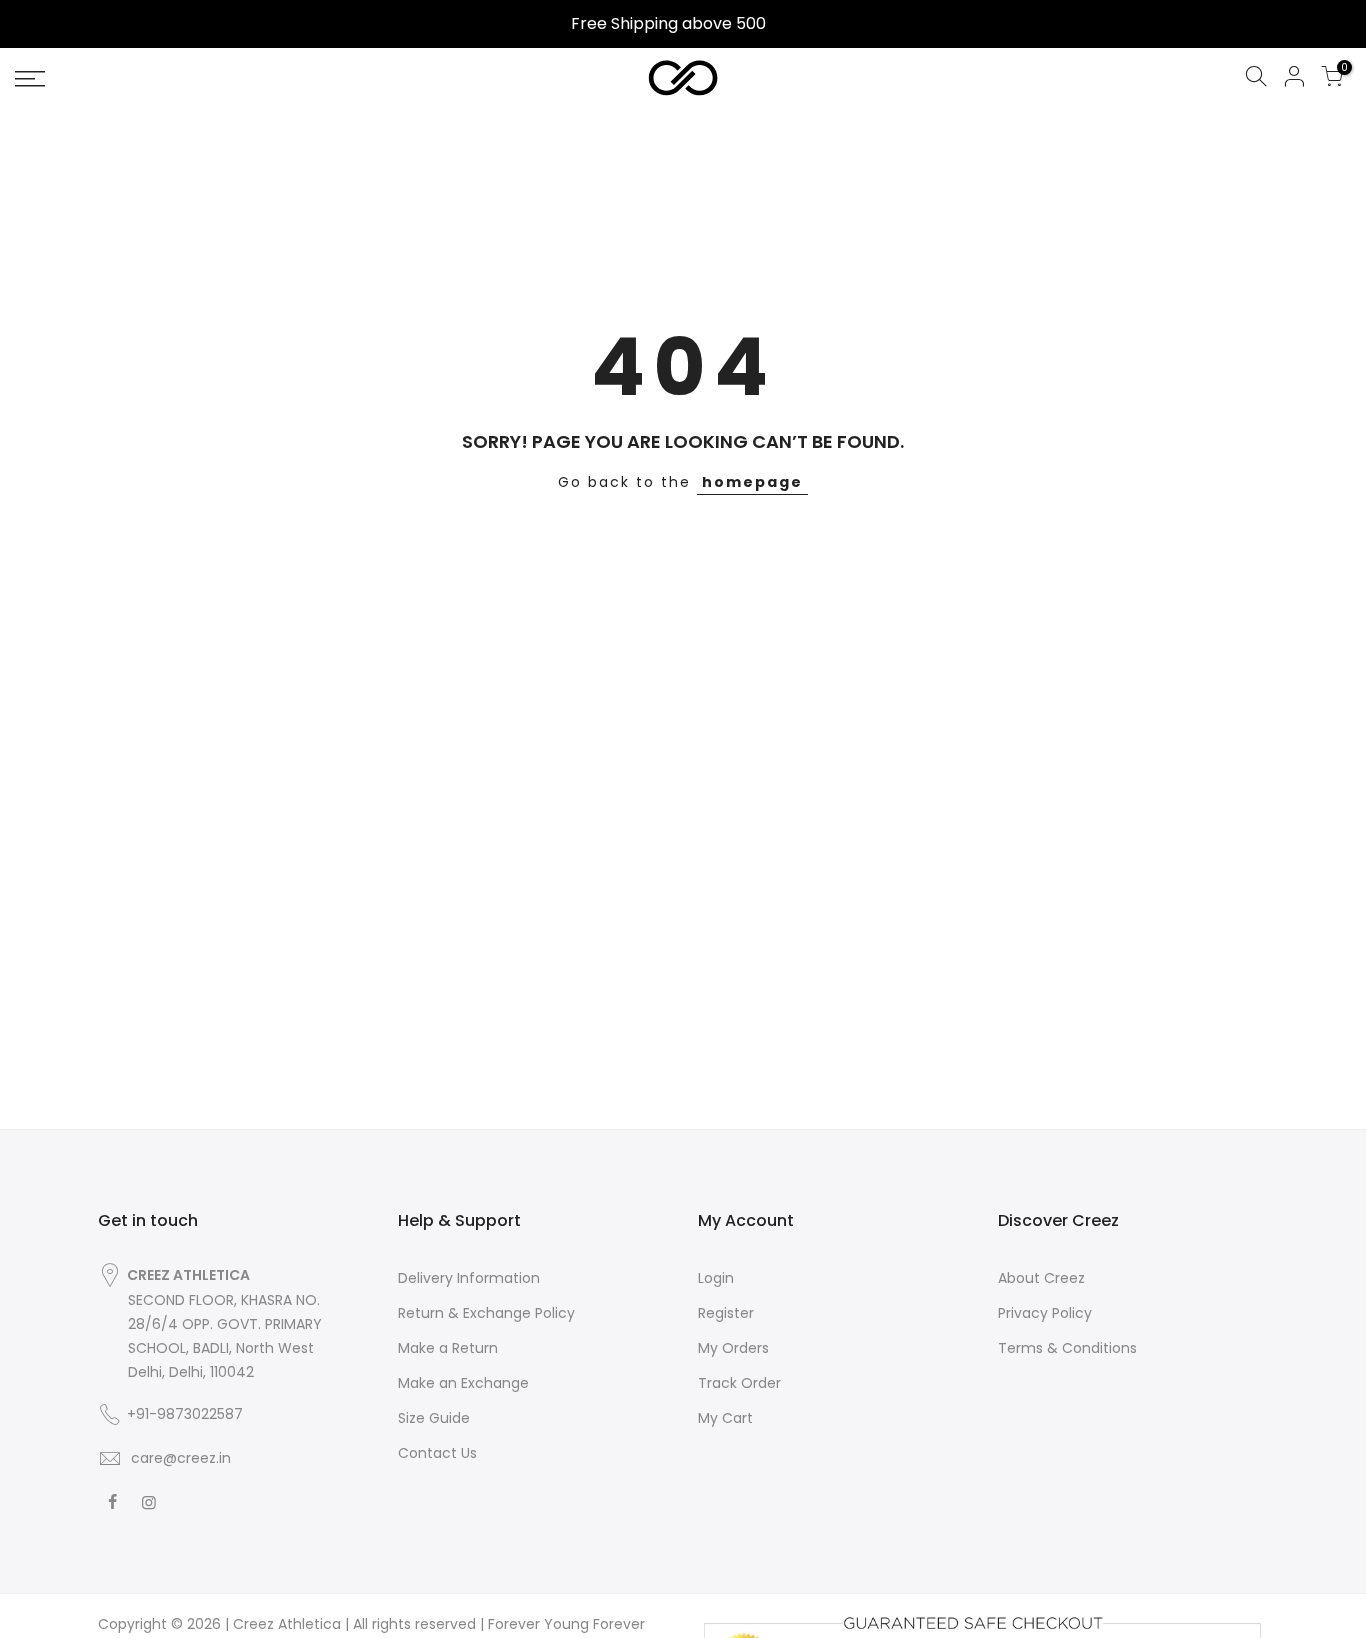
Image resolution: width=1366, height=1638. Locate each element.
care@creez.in (179, 1458)
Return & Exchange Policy (486, 1313)
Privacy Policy (1045, 1313)
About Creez (1041, 1278)
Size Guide (434, 1418)
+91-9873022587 (185, 1414)
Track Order (739, 1383)
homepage (752, 482)
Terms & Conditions (1067, 1348)
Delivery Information (469, 1278)
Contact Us (437, 1453)
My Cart (725, 1418)
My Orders (733, 1348)
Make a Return (448, 1348)
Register (726, 1313)
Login (716, 1278)
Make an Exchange (463, 1383)
